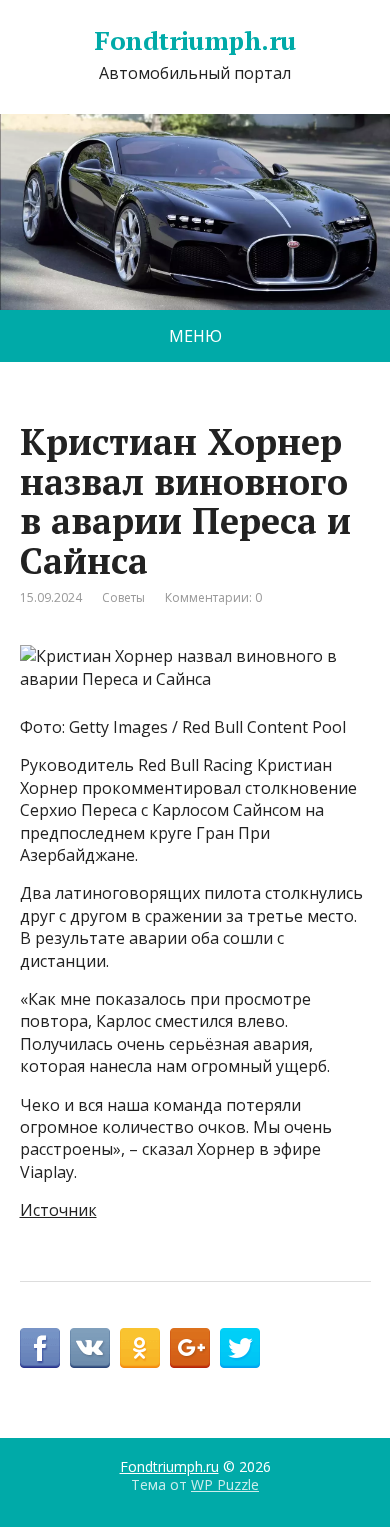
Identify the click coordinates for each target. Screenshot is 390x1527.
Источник (58, 1210)
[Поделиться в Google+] (190, 1348)
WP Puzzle (225, 1484)
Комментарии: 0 (213, 597)
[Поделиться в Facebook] (40, 1348)
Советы (123, 597)
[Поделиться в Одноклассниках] (140, 1348)
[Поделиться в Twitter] (240, 1348)
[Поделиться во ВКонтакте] (90, 1348)
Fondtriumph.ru (195, 41)
